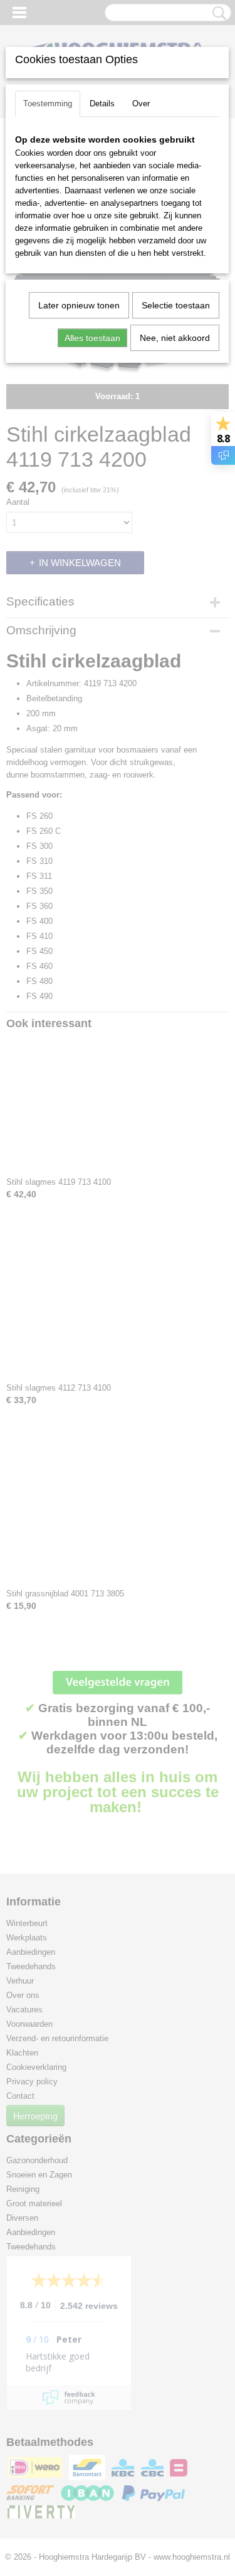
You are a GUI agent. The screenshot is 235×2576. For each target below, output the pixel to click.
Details (102, 104)
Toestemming (48, 104)
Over (141, 104)
